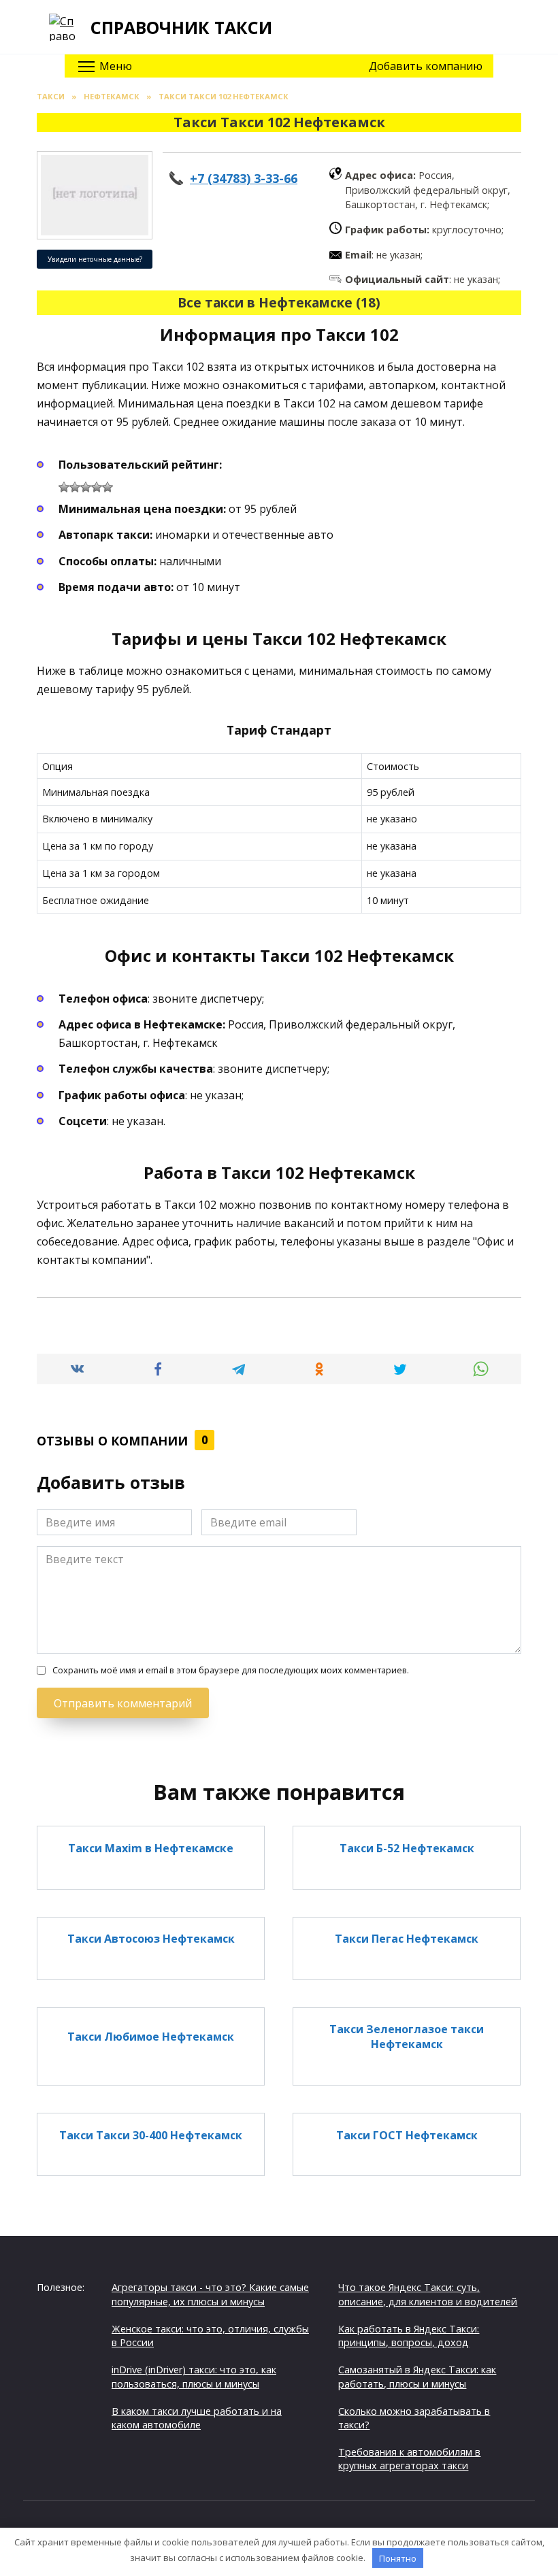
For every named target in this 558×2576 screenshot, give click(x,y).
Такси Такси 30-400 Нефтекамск (151, 2135)
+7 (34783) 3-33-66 (244, 178)
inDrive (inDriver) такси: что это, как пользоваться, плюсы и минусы (194, 2376)
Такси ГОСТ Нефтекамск (407, 2135)
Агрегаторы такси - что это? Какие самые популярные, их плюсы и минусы (210, 2294)
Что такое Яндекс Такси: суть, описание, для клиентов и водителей (428, 2294)
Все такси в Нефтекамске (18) (279, 302)
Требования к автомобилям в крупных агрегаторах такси (409, 2459)
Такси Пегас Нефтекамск (407, 1939)
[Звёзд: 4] (97, 487)
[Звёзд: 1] (64, 487)
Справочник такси (181, 27)
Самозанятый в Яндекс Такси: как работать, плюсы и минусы (417, 2376)
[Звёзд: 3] (86, 487)
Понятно (398, 2558)
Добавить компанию (426, 66)
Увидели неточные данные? (95, 259)
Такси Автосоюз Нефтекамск (151, 1939)
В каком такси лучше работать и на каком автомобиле (197, 2418)
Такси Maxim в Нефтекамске (151, 1847)
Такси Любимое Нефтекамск (151, 2037)
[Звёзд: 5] (108, 487)
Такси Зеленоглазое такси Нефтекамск (407, 2037)
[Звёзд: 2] (75, 487)
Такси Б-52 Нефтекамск (407, 1847)
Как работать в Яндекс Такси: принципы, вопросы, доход (409, 2336)
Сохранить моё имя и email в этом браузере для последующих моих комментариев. (231, 1670)
